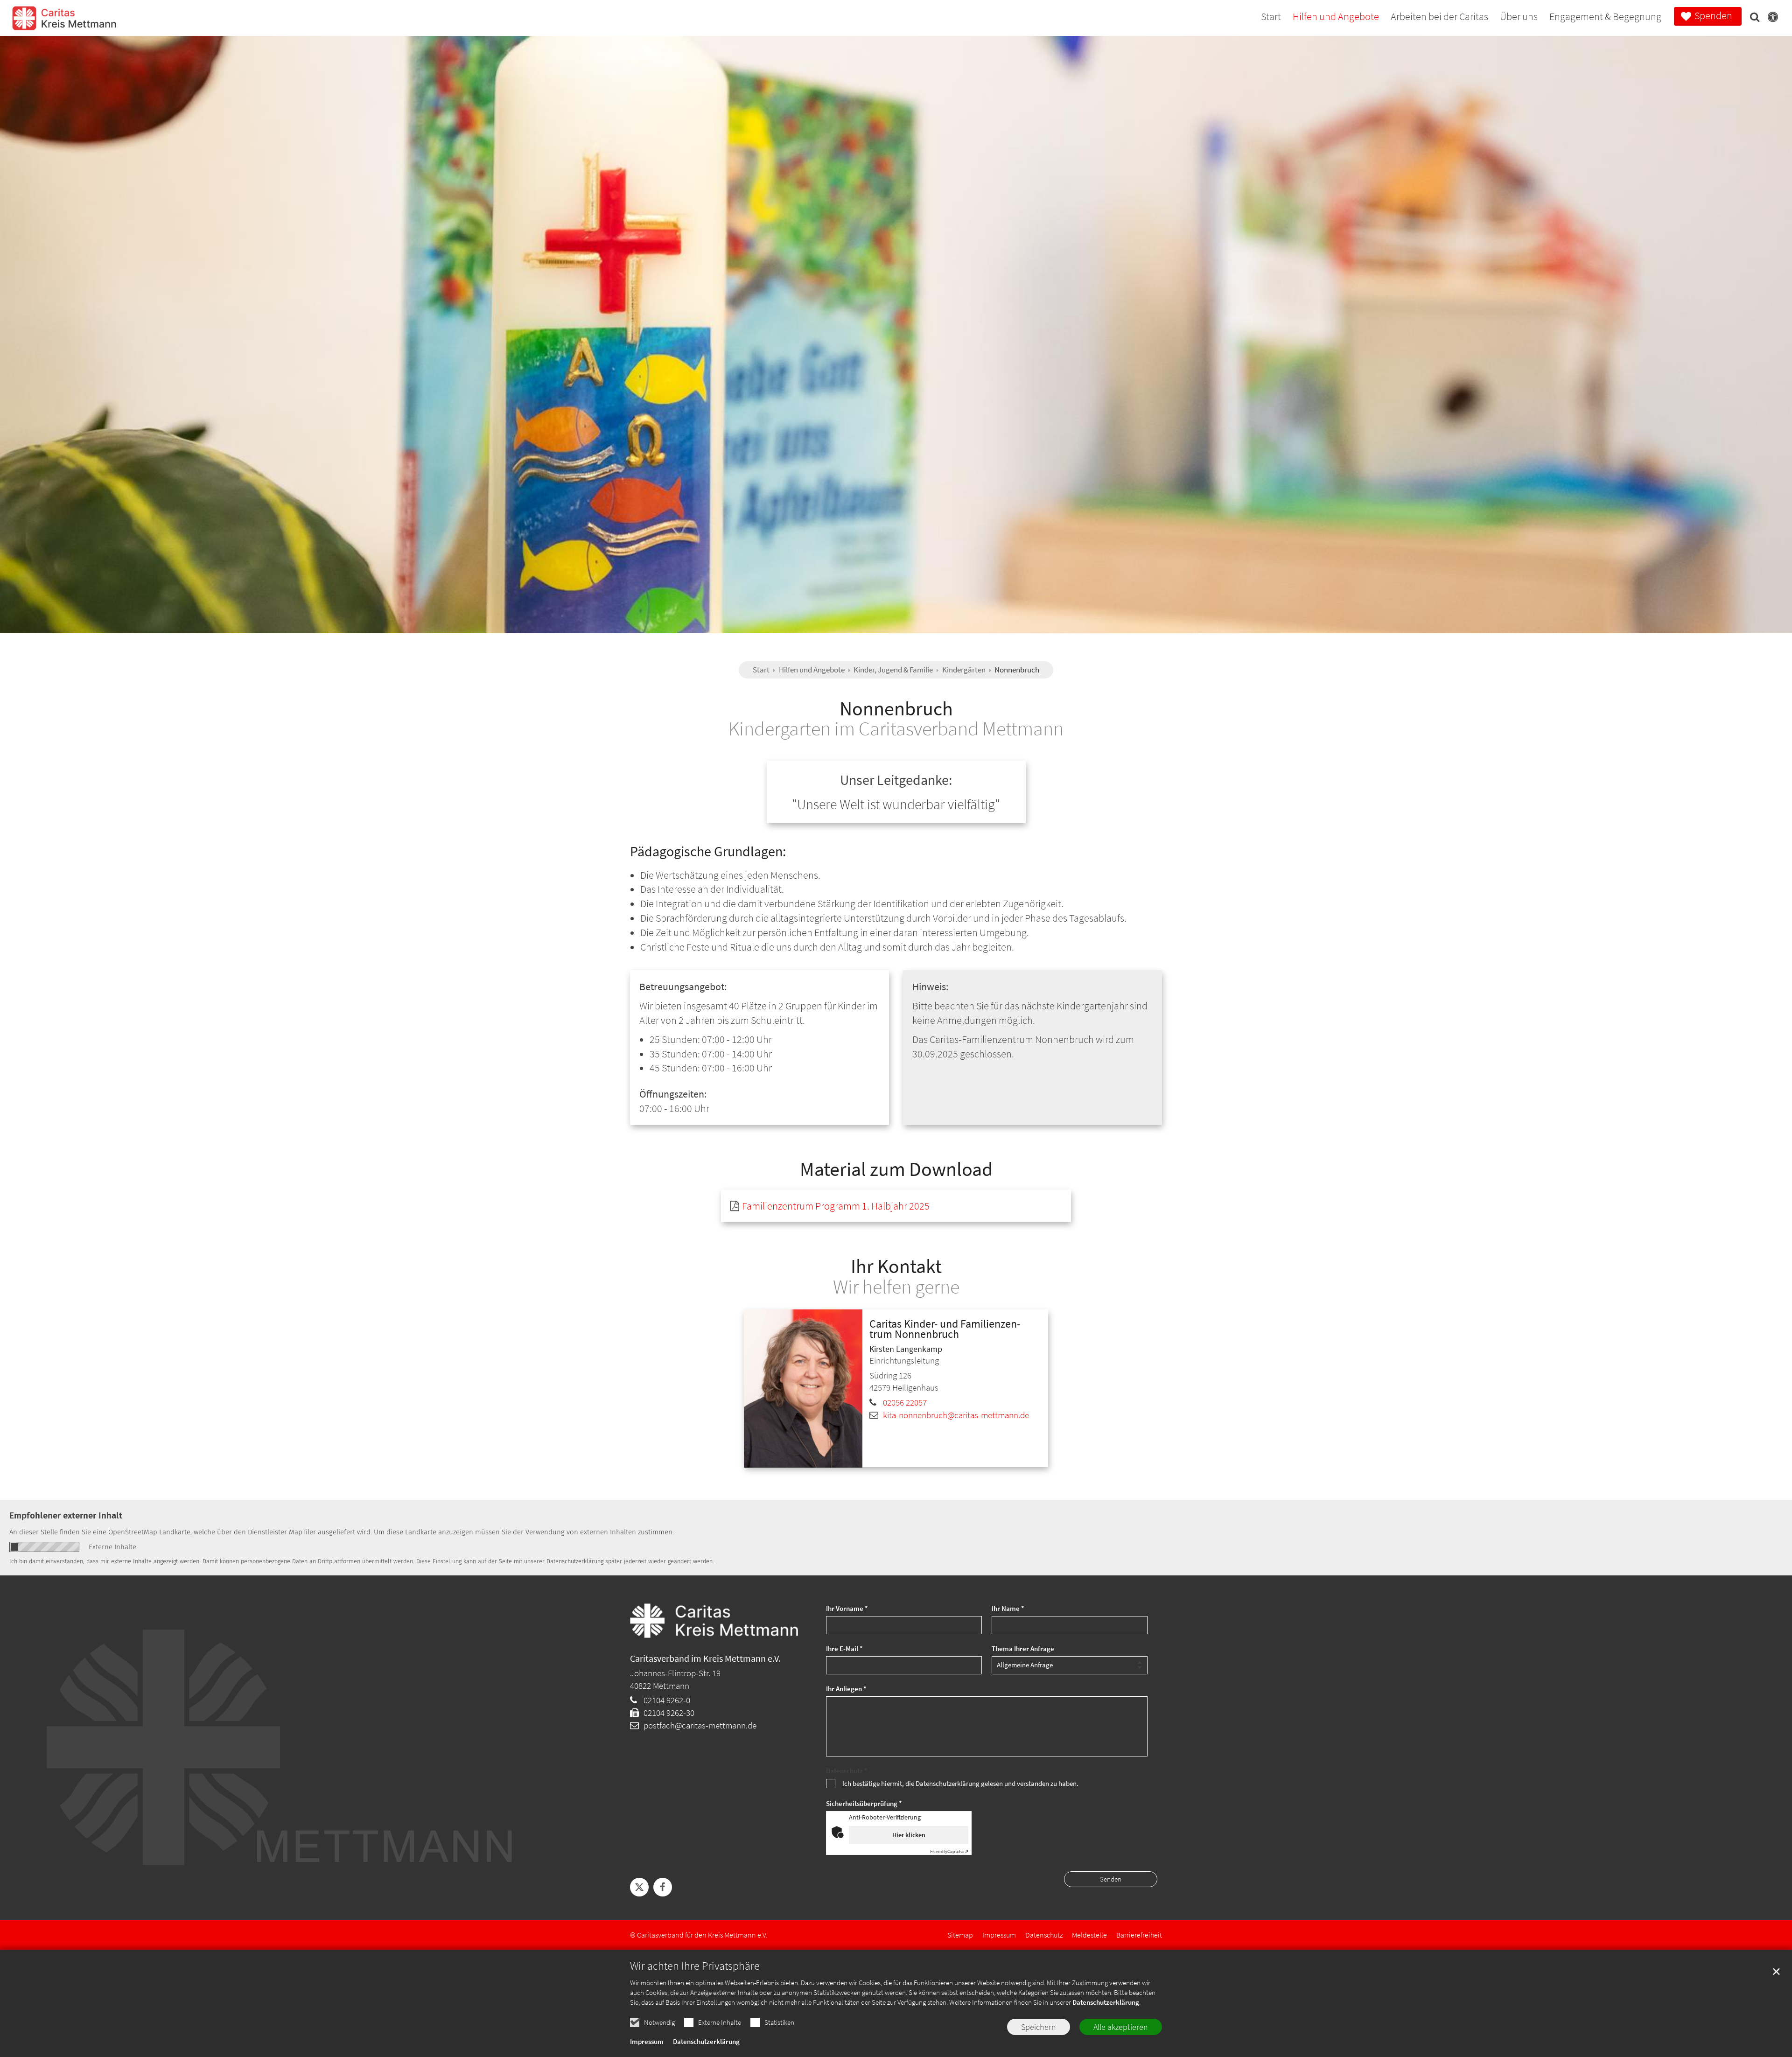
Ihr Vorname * (847, 1608)
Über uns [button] (1519, 17)
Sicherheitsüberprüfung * (864, 1803)
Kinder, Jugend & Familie (893, 670)
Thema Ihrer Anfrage (1023, 1648)
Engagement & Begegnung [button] (1605, 17)
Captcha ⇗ (949, 1851)
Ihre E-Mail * (844, 1648)
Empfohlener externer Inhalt (66, 1515)
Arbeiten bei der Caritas (1439, 17)
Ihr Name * (1008, 1608)
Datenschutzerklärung (1106, 2002)
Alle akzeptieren (1121, 2027)
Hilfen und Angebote (812, 670)
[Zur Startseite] (64, 24)
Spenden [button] (1713, 15)
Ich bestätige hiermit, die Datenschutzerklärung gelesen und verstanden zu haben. (960, 1783)
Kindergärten (964, 670)
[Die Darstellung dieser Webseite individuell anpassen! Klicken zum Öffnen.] (1770, 19)
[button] (1752, 19)
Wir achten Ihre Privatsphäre (695, 1966)
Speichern (1039, 2027)
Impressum (647, 2041)
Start (1271, 17)
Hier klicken (909, 1835)
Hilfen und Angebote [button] (1336, 17)
